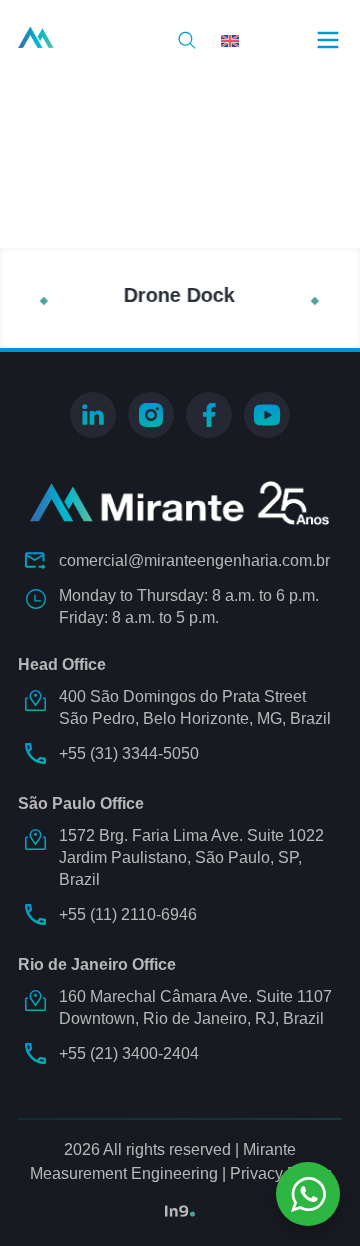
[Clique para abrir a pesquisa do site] (187, 40)
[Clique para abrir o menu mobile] (328, 40)
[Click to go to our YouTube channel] (267, 415)
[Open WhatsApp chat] (308, 1194)
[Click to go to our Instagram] (151, 415)
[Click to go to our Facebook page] (209, 415)
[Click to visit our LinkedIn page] (93, 415)
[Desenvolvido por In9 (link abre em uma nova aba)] (180, 1211)
